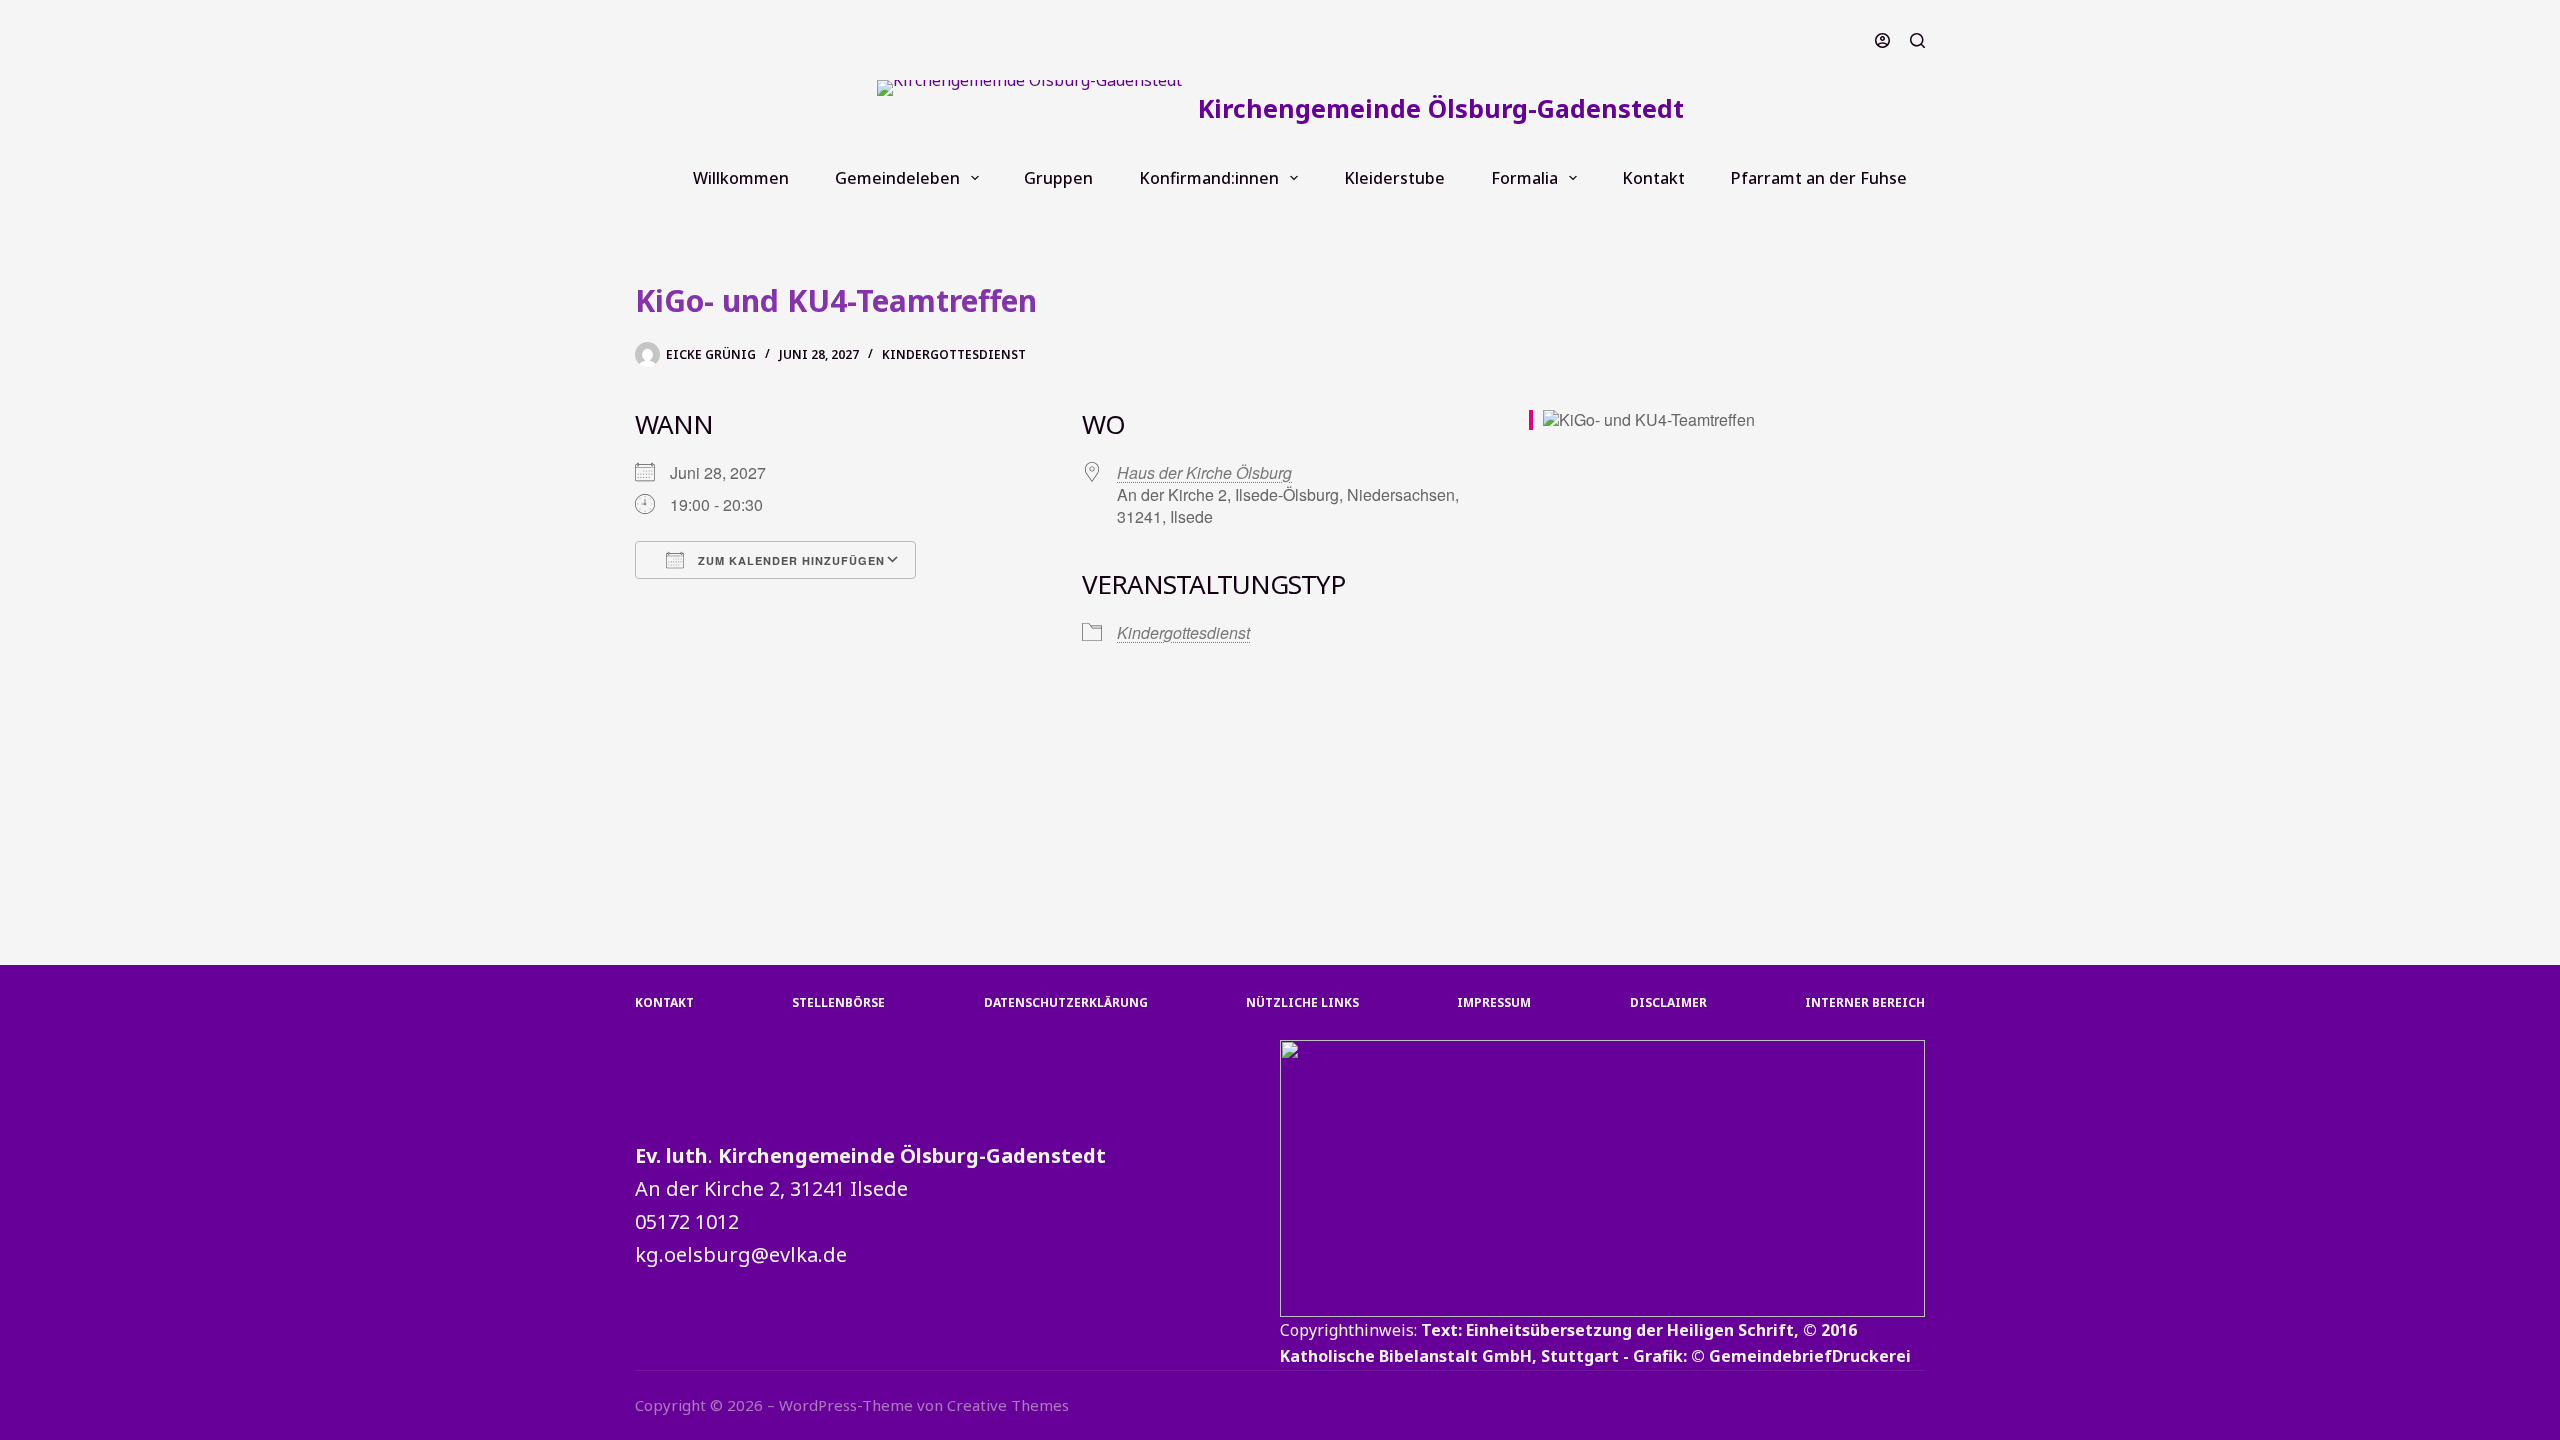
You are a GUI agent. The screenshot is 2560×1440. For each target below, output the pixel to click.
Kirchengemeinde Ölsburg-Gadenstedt (1441, 108)
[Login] (1882, 40)
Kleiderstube (1394, 178)
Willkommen (741, 178)
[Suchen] (1917, 40)
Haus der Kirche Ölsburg (1204, 472)
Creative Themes (1008, 1405)
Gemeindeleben (897, 178)
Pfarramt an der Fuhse (1819, 178)
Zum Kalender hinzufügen (789, 560)
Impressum (1494, 1003)
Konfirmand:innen (1209, 178)
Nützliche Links (1302, 1003)
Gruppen (1058, 178)
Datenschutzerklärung (1066, 1003)
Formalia (1524, 178)
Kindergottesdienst (954, 354)
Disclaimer (1668, 1003)
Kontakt (1653, 178)
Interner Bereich (1865, 1003)
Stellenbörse (838, 1003)
